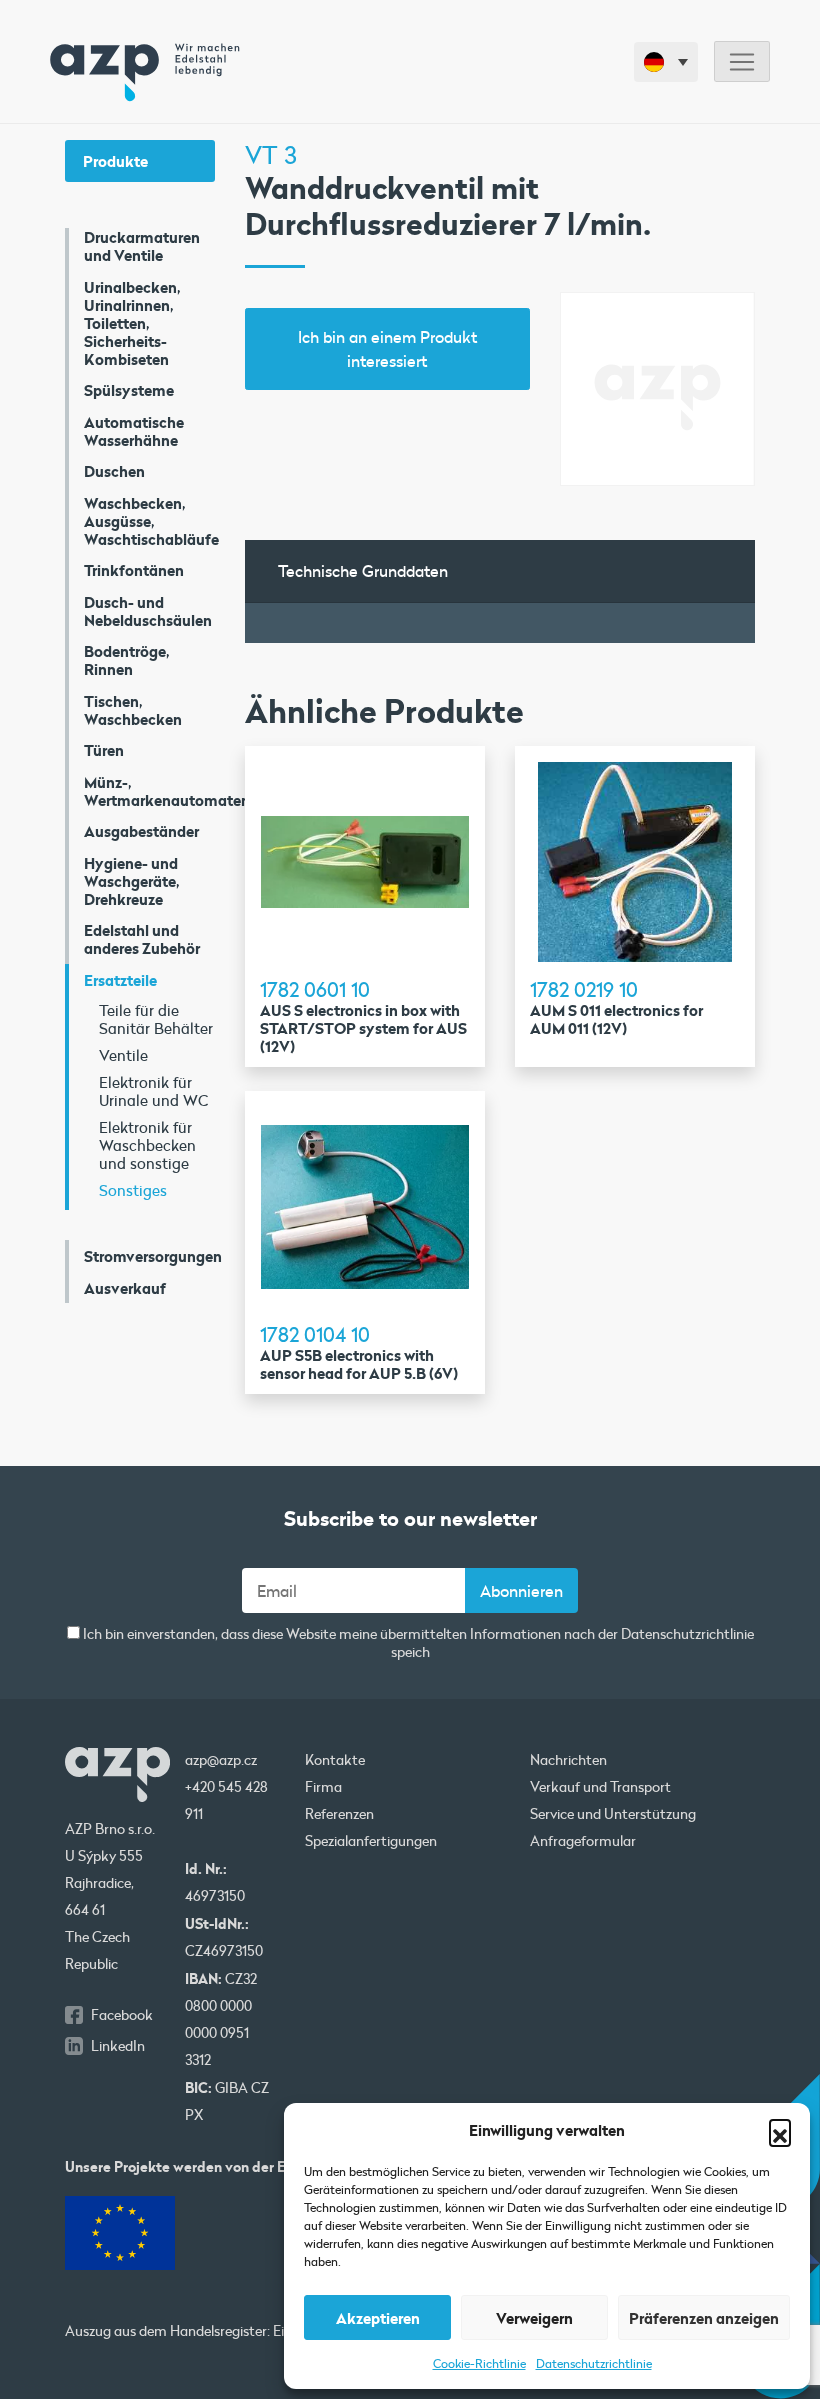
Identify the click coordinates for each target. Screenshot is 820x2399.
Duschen (114, 471)
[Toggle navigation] (742, 61)
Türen (104, 750)
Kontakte (335, 1760)
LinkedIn (118, 2046)
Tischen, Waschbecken (133, 710)
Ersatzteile (120, 980)
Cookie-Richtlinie (479, 2363)
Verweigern (534, 2318)
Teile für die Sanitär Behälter (156, 1019)
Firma (323, 1787)
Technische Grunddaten (363, 570)
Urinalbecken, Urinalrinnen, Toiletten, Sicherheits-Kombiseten (132, 323)
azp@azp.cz (221, 1760)
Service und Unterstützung (613, 1814)
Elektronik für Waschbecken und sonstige (147, 1145)
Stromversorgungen (149, 1256)
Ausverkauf (125, 1288)
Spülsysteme (129, 390)
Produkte (115, 161)
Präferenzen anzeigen (704, 2318)
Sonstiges (133, 1190)
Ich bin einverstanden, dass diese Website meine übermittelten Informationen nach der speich (417, 1643)
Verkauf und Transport (600, 1787)
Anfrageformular (583, 1841)
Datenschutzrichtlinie (594, 2363)
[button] (780, 2130)
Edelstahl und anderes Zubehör (142, 939)
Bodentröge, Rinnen (127, 660)
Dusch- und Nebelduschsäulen (148, 611)
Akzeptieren (378, 2318)
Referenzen (339, 1814)
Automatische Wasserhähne (134, 431)
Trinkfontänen (134, 570)
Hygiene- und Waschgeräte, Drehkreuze (132, 881)
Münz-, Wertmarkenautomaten (149, 791)
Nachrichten (568, 1760)
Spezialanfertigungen (371, 1841)
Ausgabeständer (141, 831)
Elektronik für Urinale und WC (153, 1091)
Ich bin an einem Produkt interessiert (387, 348)
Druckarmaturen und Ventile (142, 246)
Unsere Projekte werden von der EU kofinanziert (221, 2166)
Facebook (122, 2015)
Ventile (123, 1055)
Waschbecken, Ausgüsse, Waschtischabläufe (149, 521)
